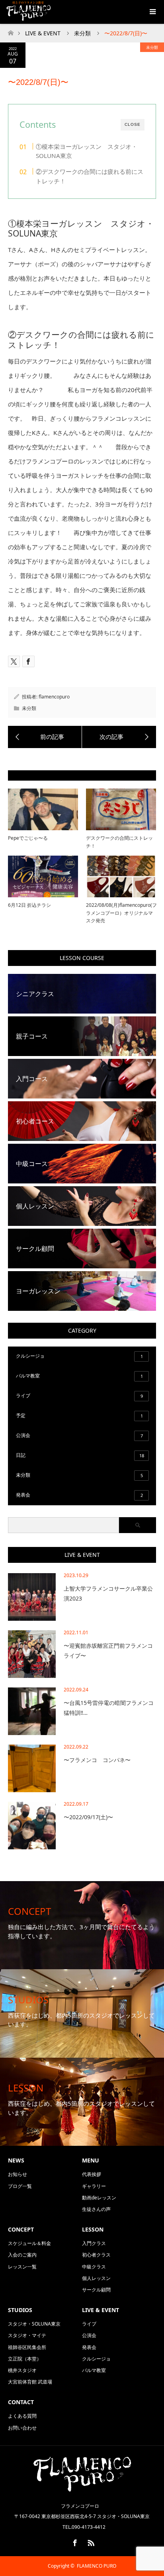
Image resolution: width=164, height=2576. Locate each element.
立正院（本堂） (25, 2359)
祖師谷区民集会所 (27, 2347)
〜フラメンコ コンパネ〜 (97, 1760)
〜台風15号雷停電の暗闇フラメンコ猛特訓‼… (109, 1708)
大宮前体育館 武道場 (30, 2382)
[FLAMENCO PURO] (82, 2489)
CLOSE (133, 124)
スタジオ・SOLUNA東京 (34, 2324)
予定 (79, 1415)
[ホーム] (11, 31)
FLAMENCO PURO (97, 2566)
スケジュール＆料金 (29, 2243)
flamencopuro (54, 697)
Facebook (74, 2541)
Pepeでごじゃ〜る (28, 838)
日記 (80, 1455)
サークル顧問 (96, 2290)
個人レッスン (96, 2278)
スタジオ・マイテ (27, 2335)
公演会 (79, 1435)
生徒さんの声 (96, 2209)
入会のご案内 (22, 2255)
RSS (90, 2541)
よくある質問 (22, 2416)
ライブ (79, 1396)
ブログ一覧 (20, 2186)
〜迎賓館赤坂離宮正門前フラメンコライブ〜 (108, 1651)
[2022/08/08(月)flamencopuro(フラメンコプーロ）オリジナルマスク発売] (119, 737)
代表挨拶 (92, 2174)
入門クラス (94, 2243)
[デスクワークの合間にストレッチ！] (45, 737)
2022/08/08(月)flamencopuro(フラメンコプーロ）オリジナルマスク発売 (121, 913)
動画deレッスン (99, 2198)
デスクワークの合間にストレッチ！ (119, 842)
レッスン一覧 (22, 2267)
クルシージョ (79, 1356)
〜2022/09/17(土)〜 (88, 1817)
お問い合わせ (22, 2428)
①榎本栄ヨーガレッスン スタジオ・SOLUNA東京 (87, 151)
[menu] (152, 12)
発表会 (79, 1495)
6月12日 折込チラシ (29, 905)
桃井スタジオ (22, 2370)
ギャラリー (94, 2186)
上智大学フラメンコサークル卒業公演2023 (108, 1593)
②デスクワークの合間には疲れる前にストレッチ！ (90, 176)
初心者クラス (96, 2255)
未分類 (152, 47)
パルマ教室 (79, 1376)
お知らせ (18, 2174)
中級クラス (94, 2267)
